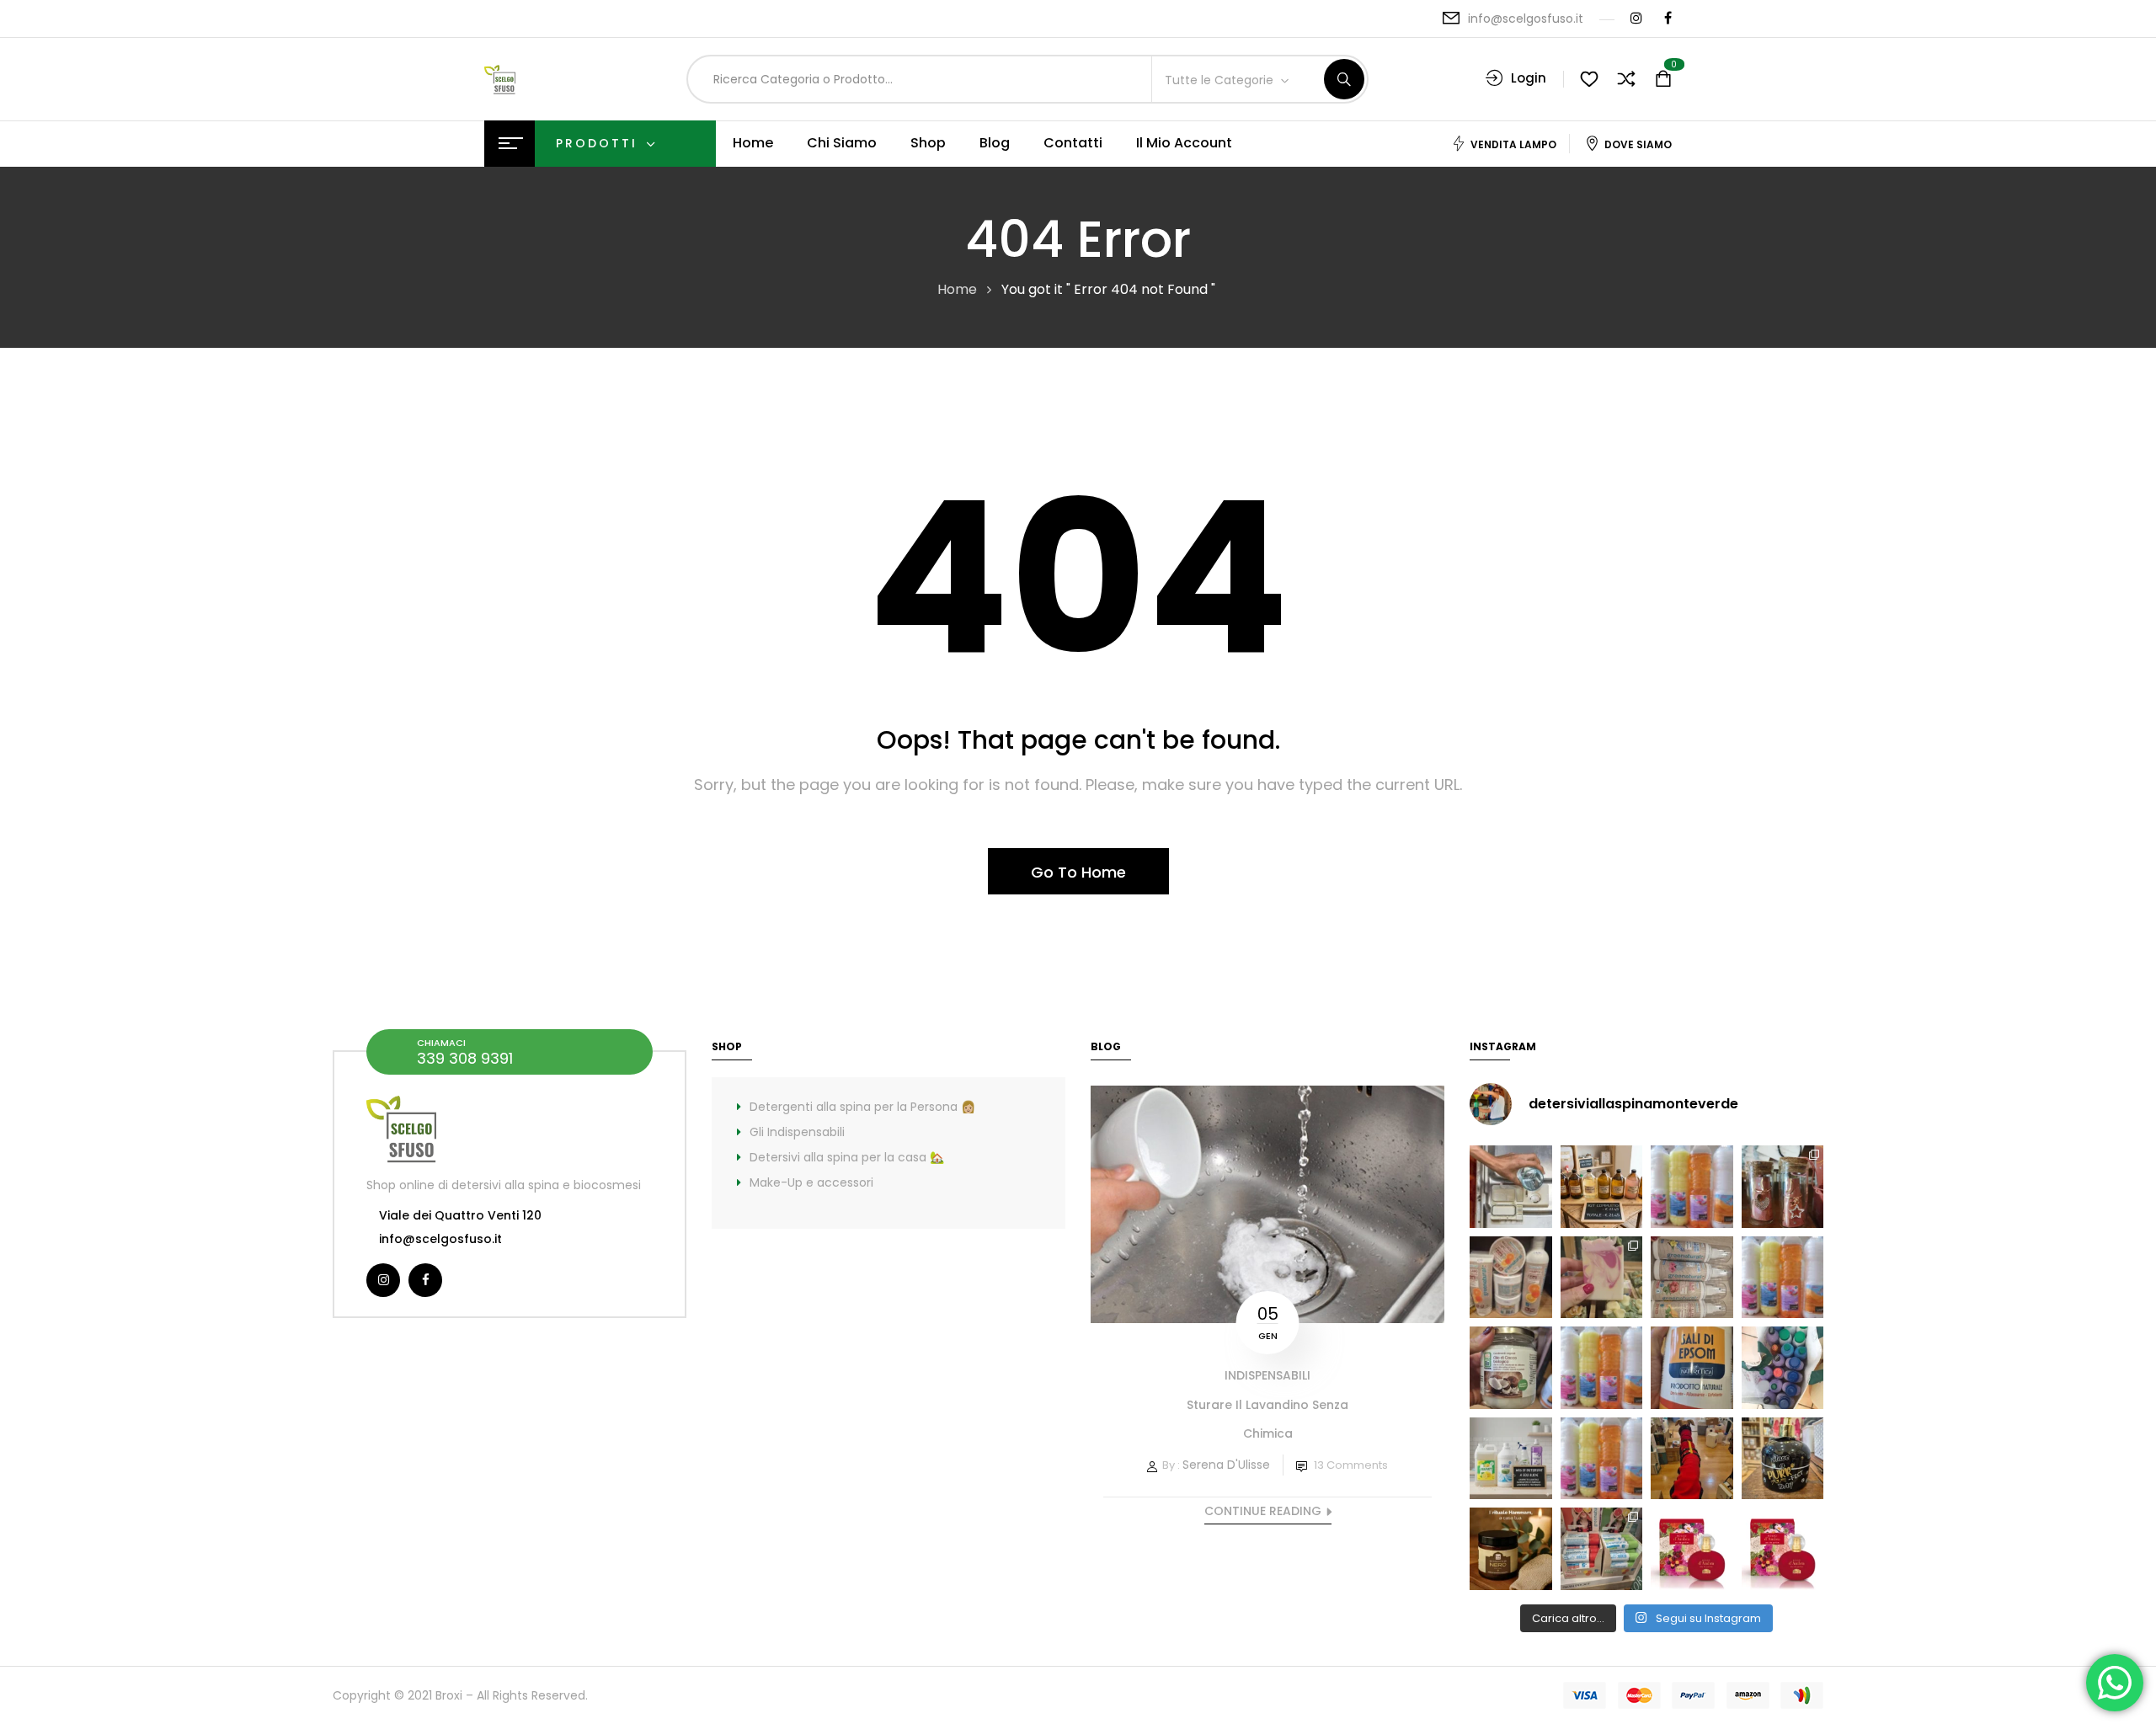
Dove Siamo (1638, 144)
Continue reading (1263, 1511)
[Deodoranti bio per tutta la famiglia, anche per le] (1692, 1278)
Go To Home (1078, 872)
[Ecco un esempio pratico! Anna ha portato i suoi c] (1783, 1368)
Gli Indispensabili (797, 1132)
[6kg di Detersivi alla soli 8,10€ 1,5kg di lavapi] (1511, 1459)
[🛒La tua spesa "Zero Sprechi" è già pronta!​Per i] (1602, 1187)
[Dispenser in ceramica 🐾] (1783, 1459)
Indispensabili (1267, 1375)
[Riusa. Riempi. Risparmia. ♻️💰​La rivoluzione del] (1692, 1187)
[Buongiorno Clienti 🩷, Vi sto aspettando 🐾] (1692, 1459)
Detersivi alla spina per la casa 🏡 (847, 1157)
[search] (1344, 79)
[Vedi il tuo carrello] (1663, 80)
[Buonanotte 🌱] (1511, 1549)
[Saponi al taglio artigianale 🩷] (1602, 1278)
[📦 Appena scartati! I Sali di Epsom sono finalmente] (1692, 1368)
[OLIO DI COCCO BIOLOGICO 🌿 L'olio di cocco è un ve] (1511, 1368)
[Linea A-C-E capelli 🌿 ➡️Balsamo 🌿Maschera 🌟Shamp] (1511, 1278)
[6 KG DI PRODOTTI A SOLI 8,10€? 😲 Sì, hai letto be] (1783, 1278)
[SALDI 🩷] (1602, 1549)
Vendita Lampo (1513, 144)
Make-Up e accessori (811, 1182)
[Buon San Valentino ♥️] (1783, 1187)
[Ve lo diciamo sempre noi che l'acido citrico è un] (1511, 1187)
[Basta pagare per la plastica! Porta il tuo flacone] (1602, 1368)
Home (957, 289)
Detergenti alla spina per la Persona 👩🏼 (862, 1107)
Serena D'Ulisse (1226, 1465)
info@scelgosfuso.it (1526, 19)
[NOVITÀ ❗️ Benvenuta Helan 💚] (1692, 1549)
